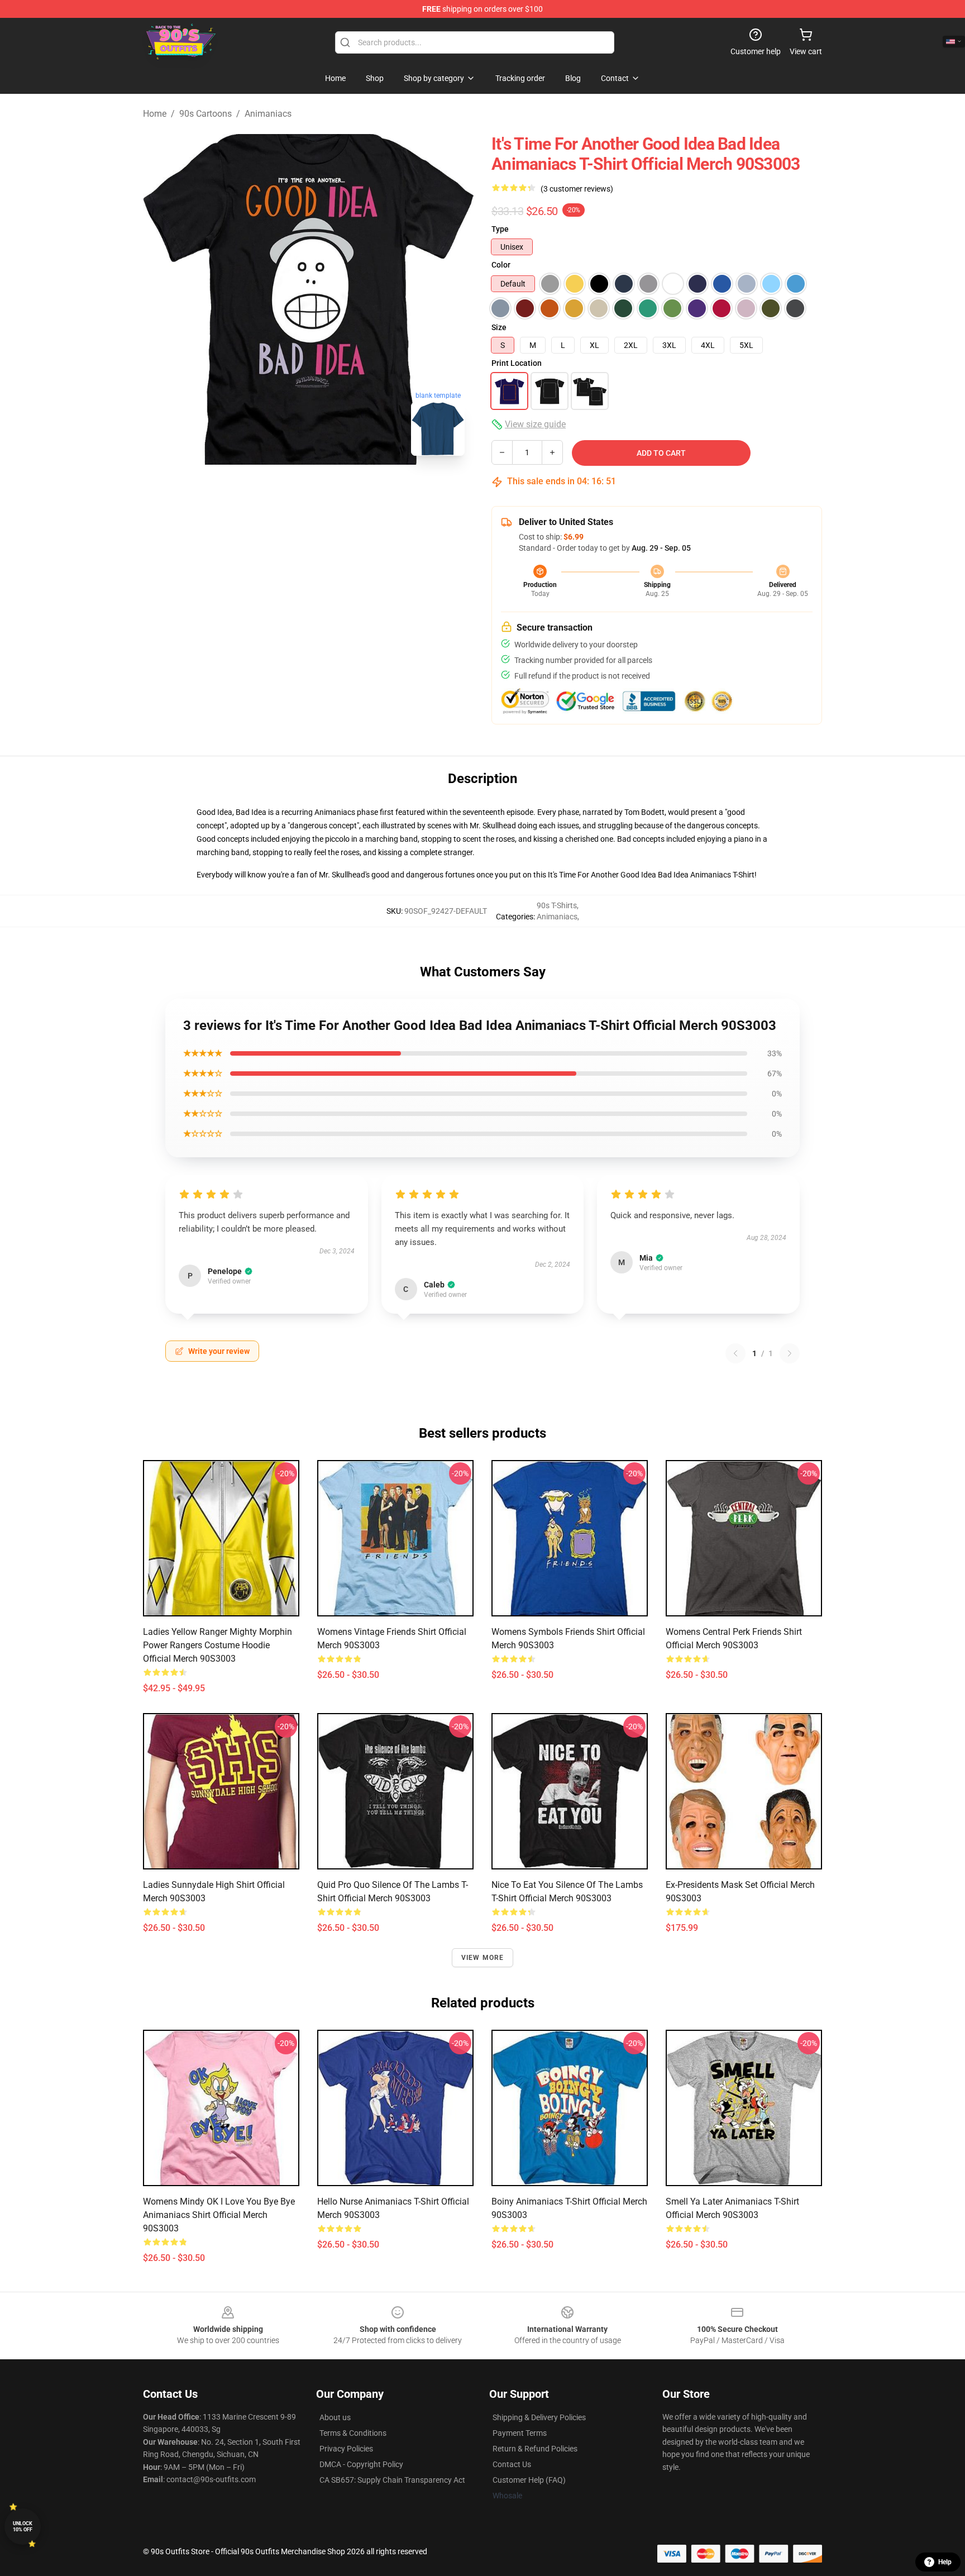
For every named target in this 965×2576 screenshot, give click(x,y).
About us (335, 2417)
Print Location (517, 363)
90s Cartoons (206, 114)
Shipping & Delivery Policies (539, 2417)
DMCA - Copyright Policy (361, 2464)
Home (155, 114)
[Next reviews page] (790, 1353)
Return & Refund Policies (535, 2449)
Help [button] (945, 2562)
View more (483, 1958)
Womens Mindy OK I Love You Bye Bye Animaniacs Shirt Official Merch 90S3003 (219, 2215)
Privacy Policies (346, 2449)
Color (501, 265)
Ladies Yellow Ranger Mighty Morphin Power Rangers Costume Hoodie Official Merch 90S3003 (218, 1645)
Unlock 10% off (23, 2527)
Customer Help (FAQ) (529, 2480)
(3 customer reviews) (577, 189)
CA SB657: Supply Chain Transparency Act (392, 2480)
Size (499, 327)
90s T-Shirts (557, 905)
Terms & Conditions (353, 2433)
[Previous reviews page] (735, 1353)
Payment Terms (520, 2433)
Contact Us (512, 2464)
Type (500, 229)
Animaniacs (268, 114)
